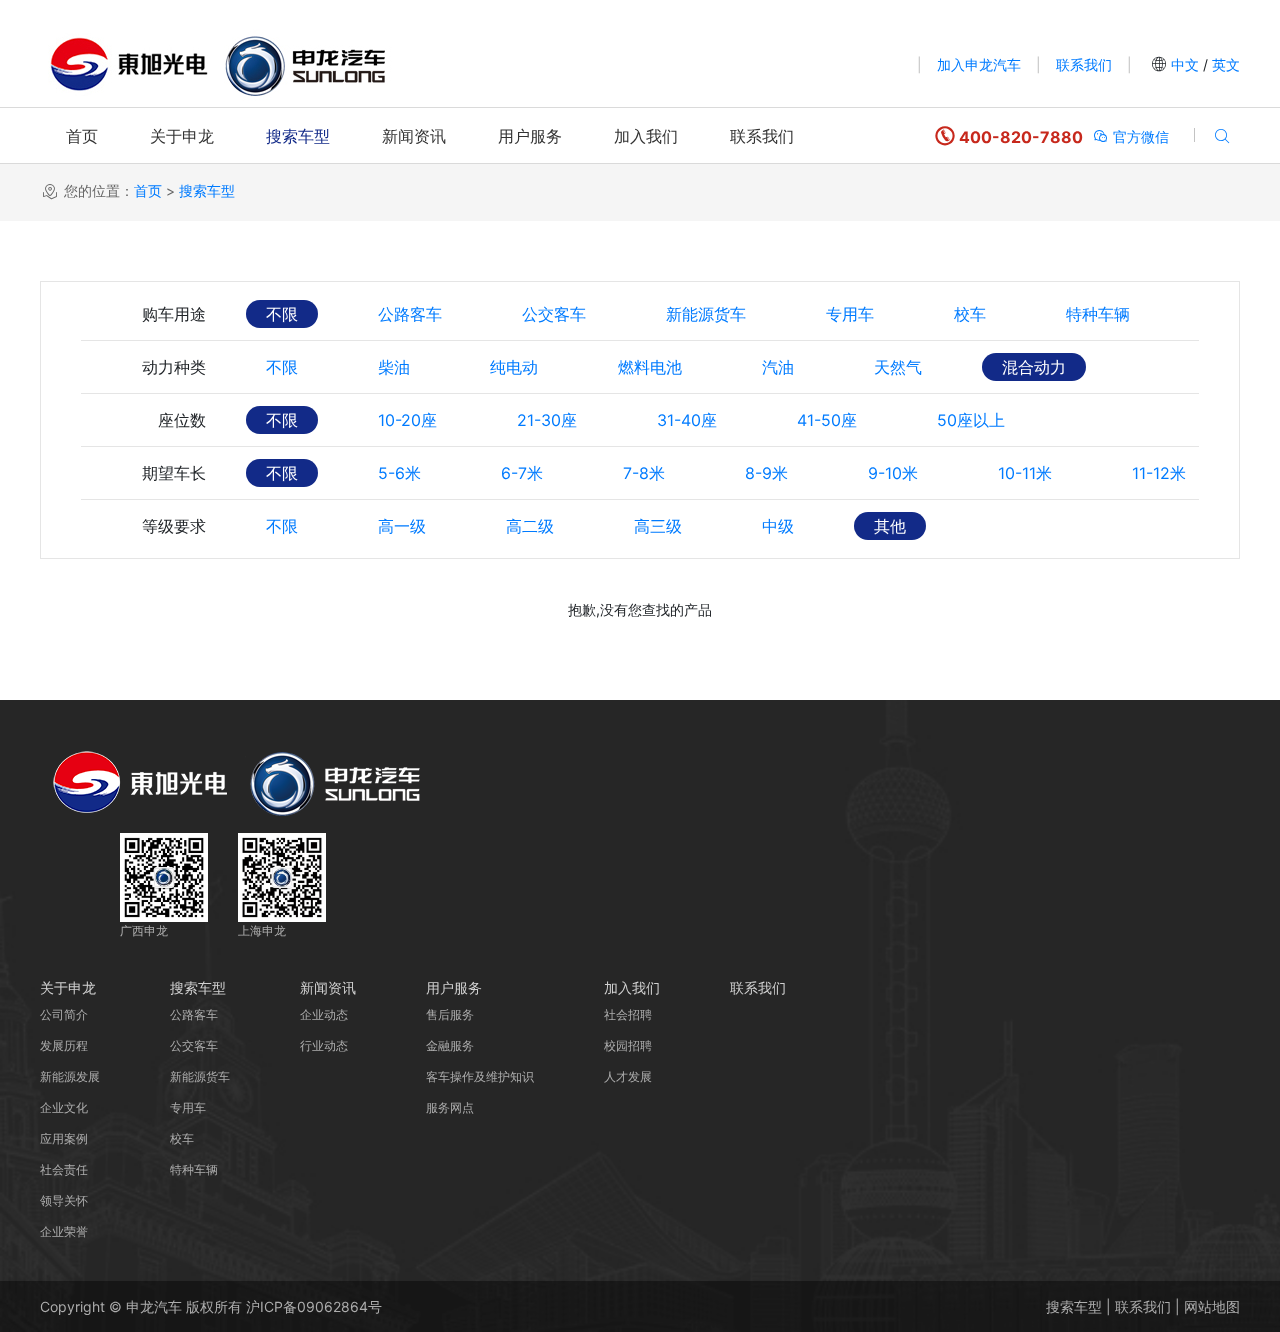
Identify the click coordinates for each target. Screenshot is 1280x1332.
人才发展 (628, 1076)
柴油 (394, 367)
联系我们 (1084, 64)
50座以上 (971, 420)
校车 (970, 314)
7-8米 (644, 473)
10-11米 (1025, 473)
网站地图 (1212, 1306)
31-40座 (687, 420)
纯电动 (514, 367)
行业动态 (324, 1045)
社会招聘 (628, 1014)
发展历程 (64, 1045)
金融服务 (450, 1045)
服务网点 (450, 1107)
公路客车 (410, 314)
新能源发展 (70, 1076)
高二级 (530, 526)
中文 (1185, 64)
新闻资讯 (414, 136)
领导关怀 (64, 1200)
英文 (1224, 64)
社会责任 (64, 1169)
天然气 (898, 367)
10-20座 (407, 420)
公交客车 (554, 314)
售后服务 (450, 1014)
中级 (778, 526)
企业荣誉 (64, 1231)
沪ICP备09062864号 (314, 1306)
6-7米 (522, 473)
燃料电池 (650, 367)
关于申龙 (182, 136)
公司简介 (64, 1014)
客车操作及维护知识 (480, 1076)
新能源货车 (706, 314)
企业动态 (324, 1014)
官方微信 (1139, 136)
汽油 (778, 367)
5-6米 (399, 473)
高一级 (402, 526)
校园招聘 (628, 1045)
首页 (82, 136)
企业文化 (64, 1107)
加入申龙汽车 (979, 64)
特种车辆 (1098, 314)
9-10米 (893, 473)
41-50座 (827, 420)
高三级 (658, 526)
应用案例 (64, 1138)
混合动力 (1034, 367)
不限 (282, 314)
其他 (890, 526)
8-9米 (766, 473)
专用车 (850, 314)
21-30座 (547, 420)
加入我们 (646, 136)
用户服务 (530, 136)
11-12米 (1159, 473)
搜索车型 (298, 136)
